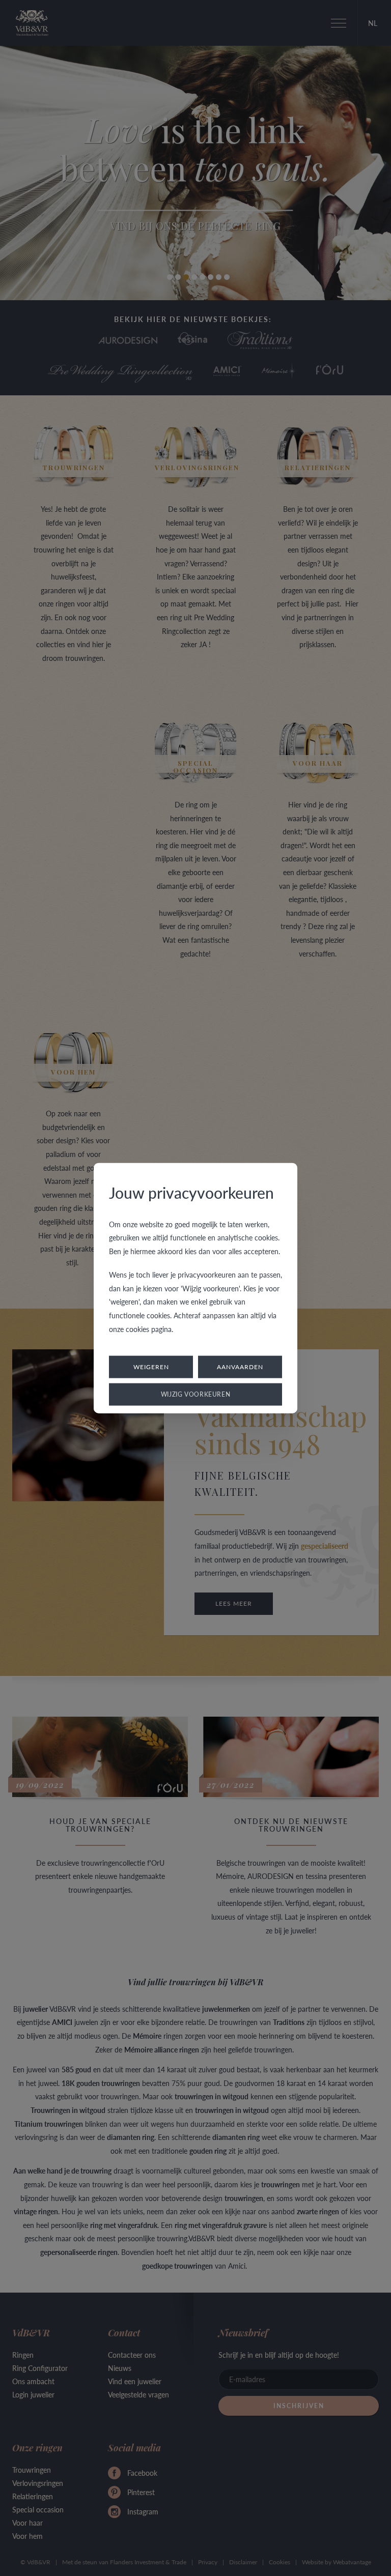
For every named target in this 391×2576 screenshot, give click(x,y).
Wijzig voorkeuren (196, 1394)
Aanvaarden (240, 1367)
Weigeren (151, 1367)
